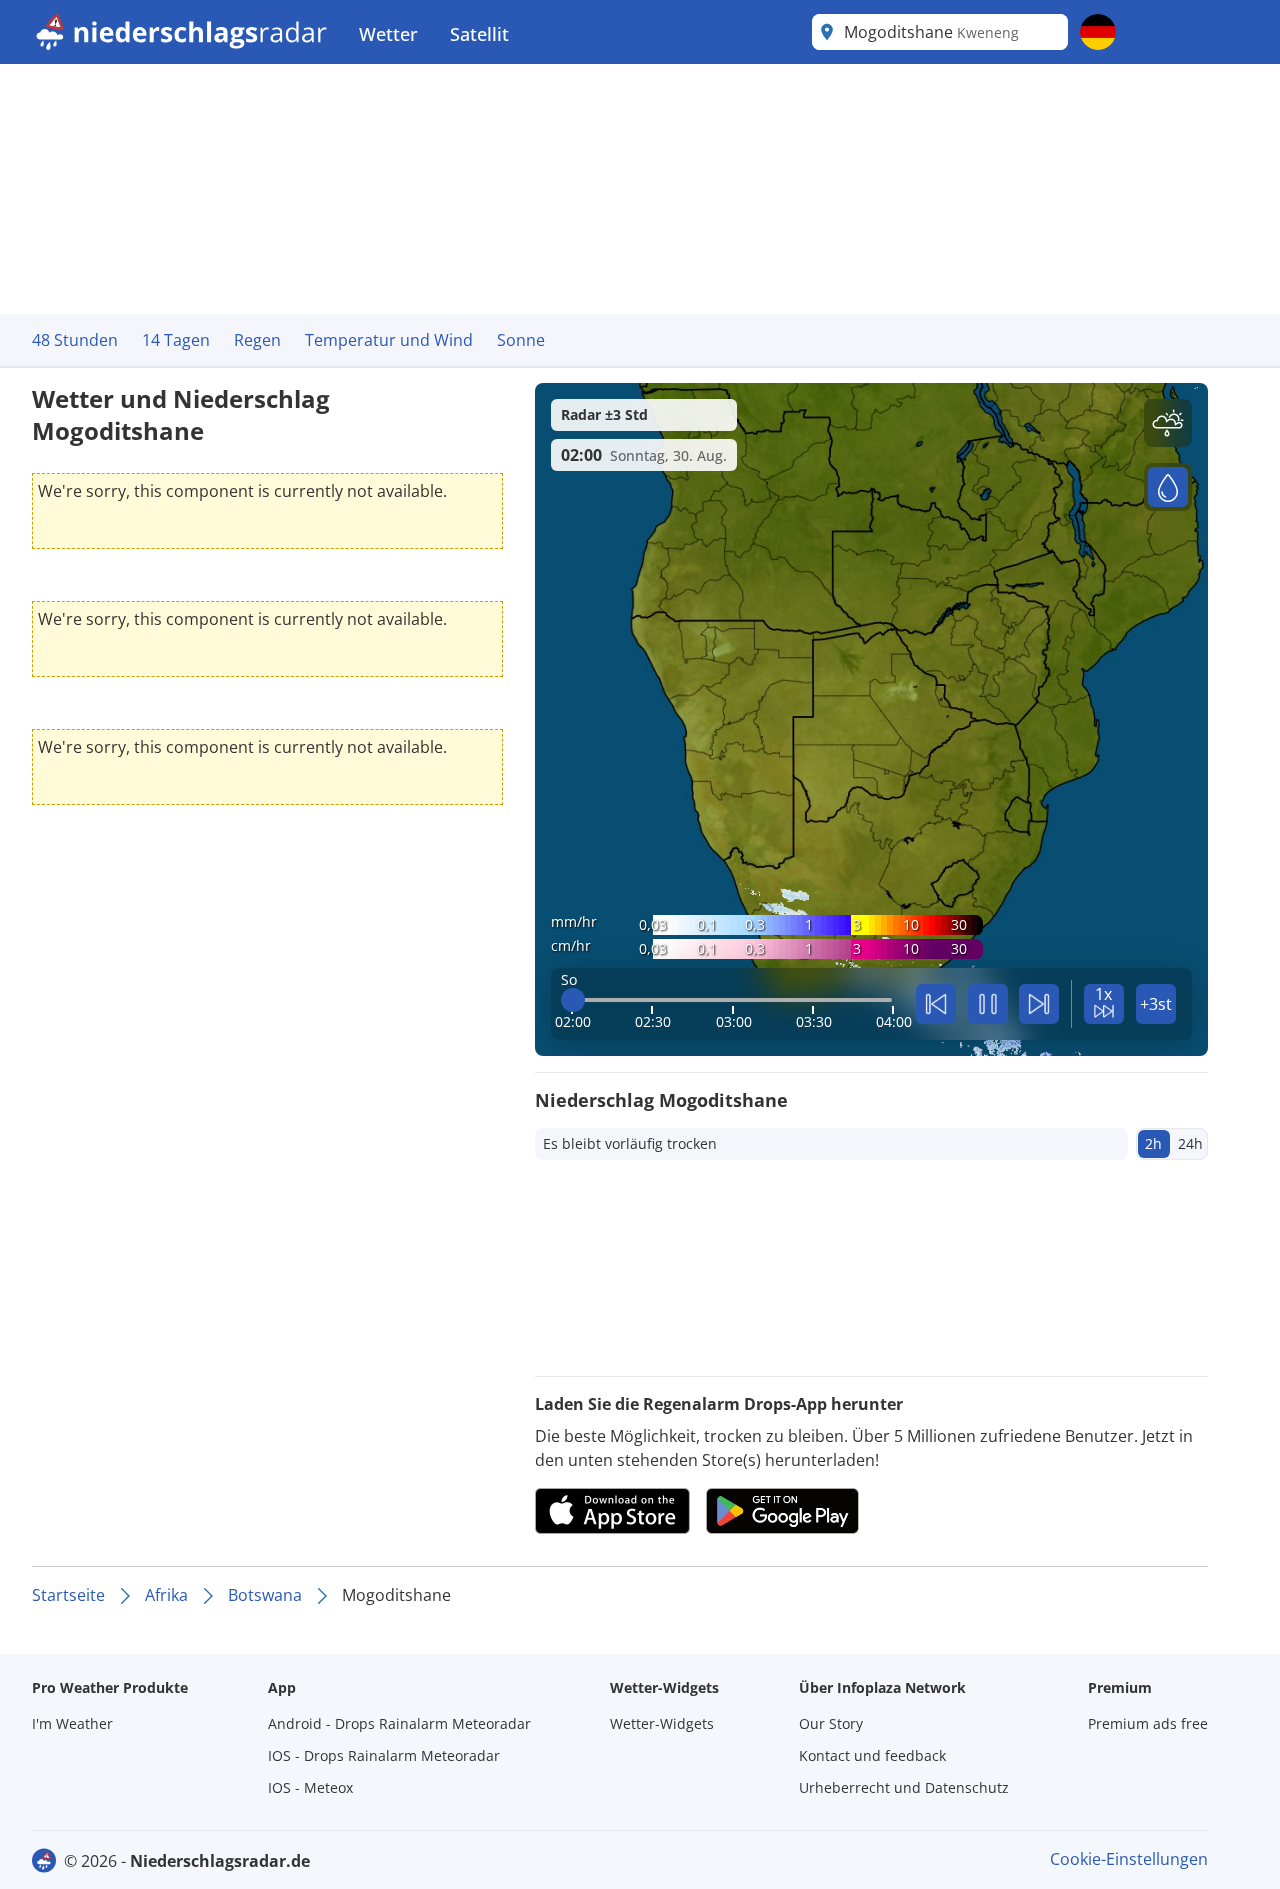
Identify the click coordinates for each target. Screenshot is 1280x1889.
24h (1190, 1143)
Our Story (831, 1723)
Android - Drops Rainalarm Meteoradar (399, 1723)
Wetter (388, 34)
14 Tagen (176, 340)
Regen (257, 340)
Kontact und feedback (872, 1755)
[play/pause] (988, 1004)
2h (1153, 1143)
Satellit (479, 34)
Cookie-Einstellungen (1129, 1859)
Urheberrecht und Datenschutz (904, 1787)
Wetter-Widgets (662, 1723)
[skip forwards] (1039, 1004)
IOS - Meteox (310, 1787)
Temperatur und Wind (389, 340)
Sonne (521, 340)
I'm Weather (72, 1723)
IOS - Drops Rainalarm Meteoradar (384, 1755)
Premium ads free (1148, 1723)
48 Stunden (75, 340)
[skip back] (936, 1004)
